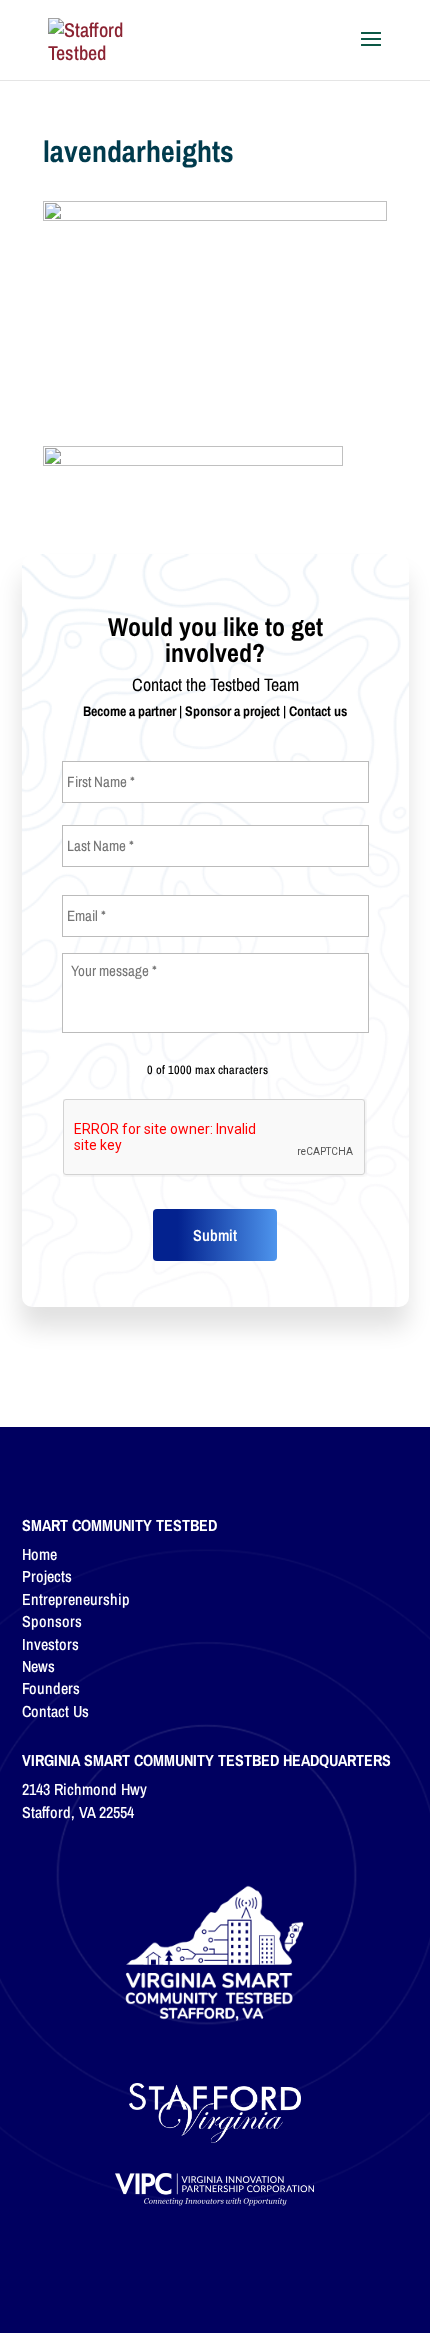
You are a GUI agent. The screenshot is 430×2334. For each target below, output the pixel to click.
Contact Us (55, 1711)
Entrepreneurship (76, 1599)
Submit (215, 1235)
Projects (47, 1576)
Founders (51, 1688)
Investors (50, 1644)
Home (39, 1554)
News (38, 1666)
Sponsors (52, 1621)
